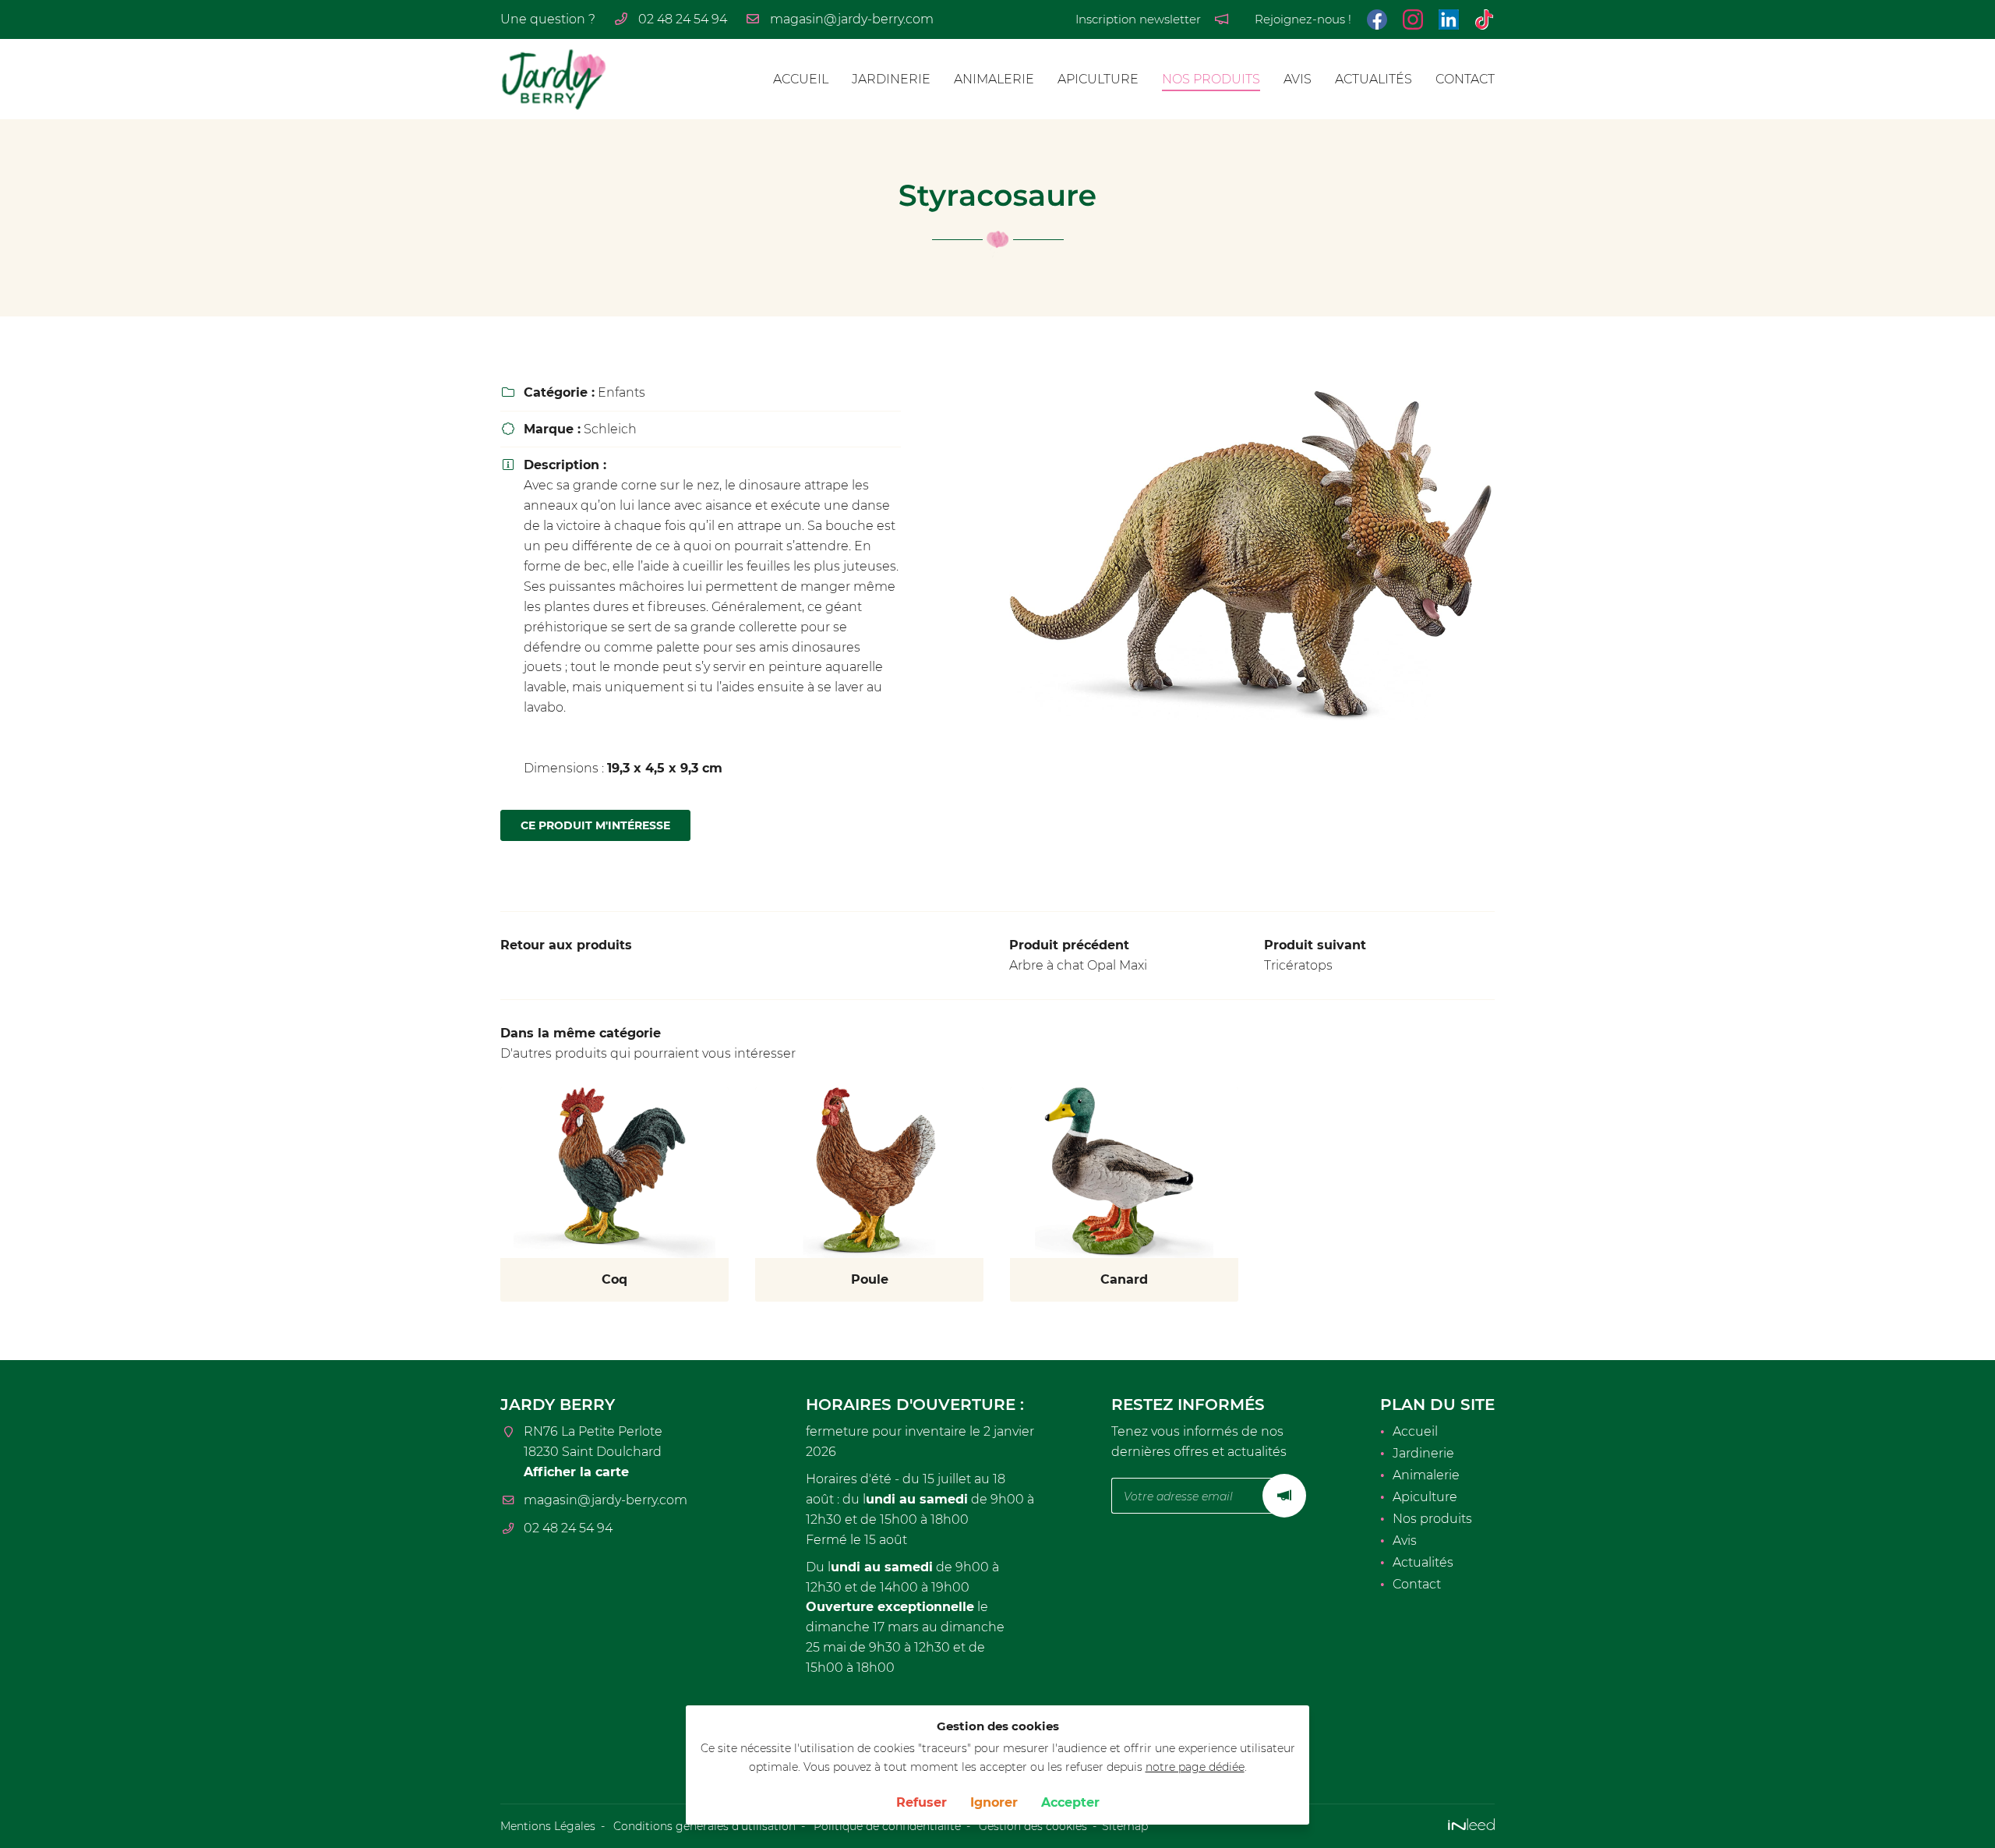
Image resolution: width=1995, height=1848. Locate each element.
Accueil (801, 79)
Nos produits (1211, 79)
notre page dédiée (1195, 1767)
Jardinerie (891, 79)
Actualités (1374, 79)
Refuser (922, 1802)
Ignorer (994, 1802)
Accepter (1070, 1802)
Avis (1298, 79)
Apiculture (1098, 79)
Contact (1465, 79)
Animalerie (994, 79)
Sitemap (1125, 1826)
